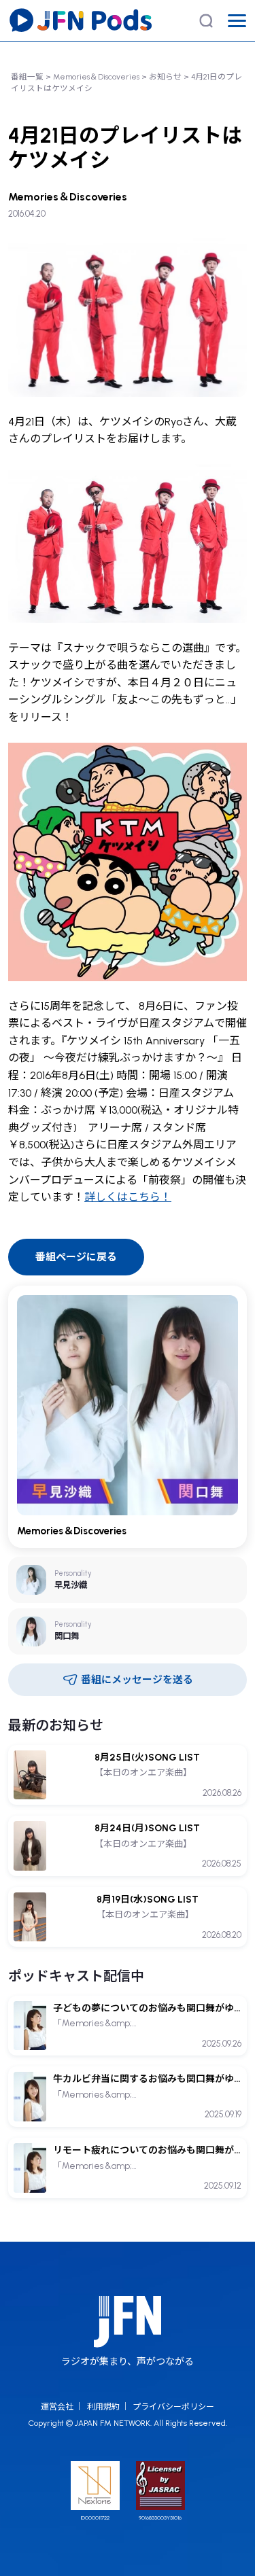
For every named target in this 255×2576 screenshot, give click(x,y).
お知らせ (165, 77)
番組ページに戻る (76, 1257)
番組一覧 (27, 77)
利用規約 (103, 2407)
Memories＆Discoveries (96, 77)
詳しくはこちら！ (128, 1197)
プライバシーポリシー (173, 2407)
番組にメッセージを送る (137, 1680)
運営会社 (57, 2407)
